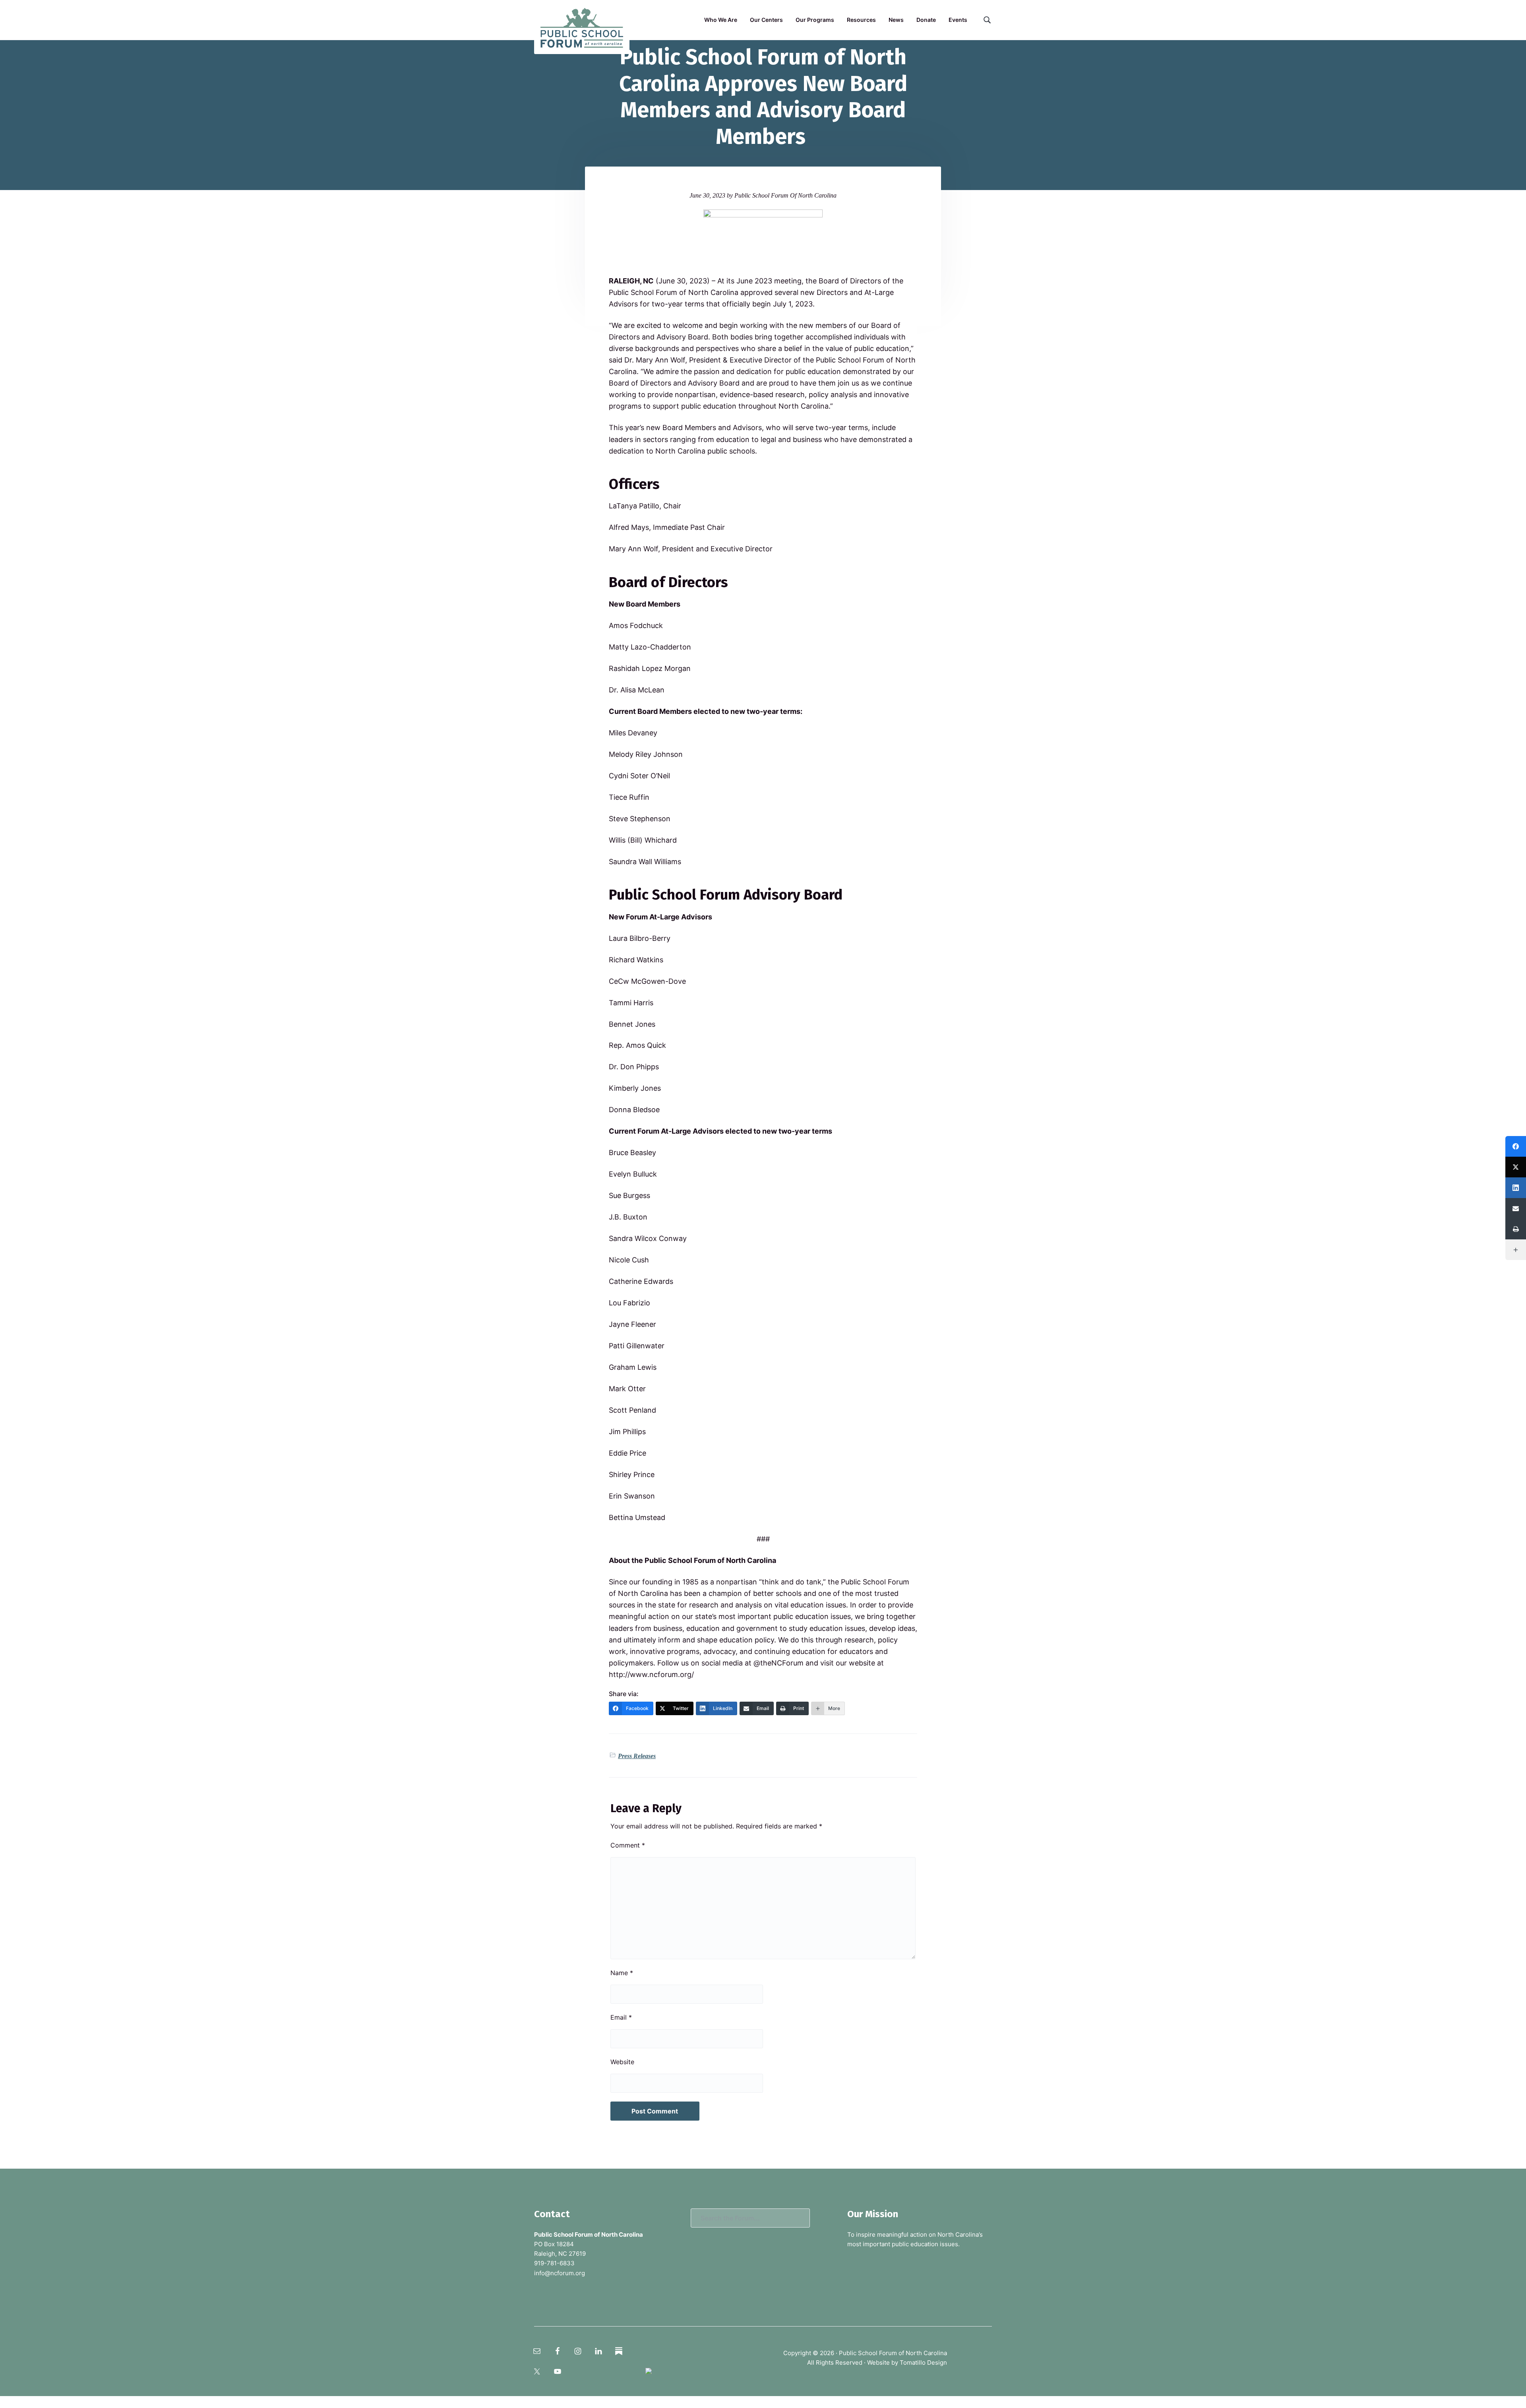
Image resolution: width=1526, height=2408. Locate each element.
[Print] (1516, 1229)
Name (622, 1973)
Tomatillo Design (923, 2362)
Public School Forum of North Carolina (893, 2353)
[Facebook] (1516, 1146)
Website (622, 2062)
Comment (628, 1845)
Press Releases (637, 1756)
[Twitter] (1516, 1167)
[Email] (1516, 1208)
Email (621, 2017)
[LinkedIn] (1516, 1188)
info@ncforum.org (560, 2273)
